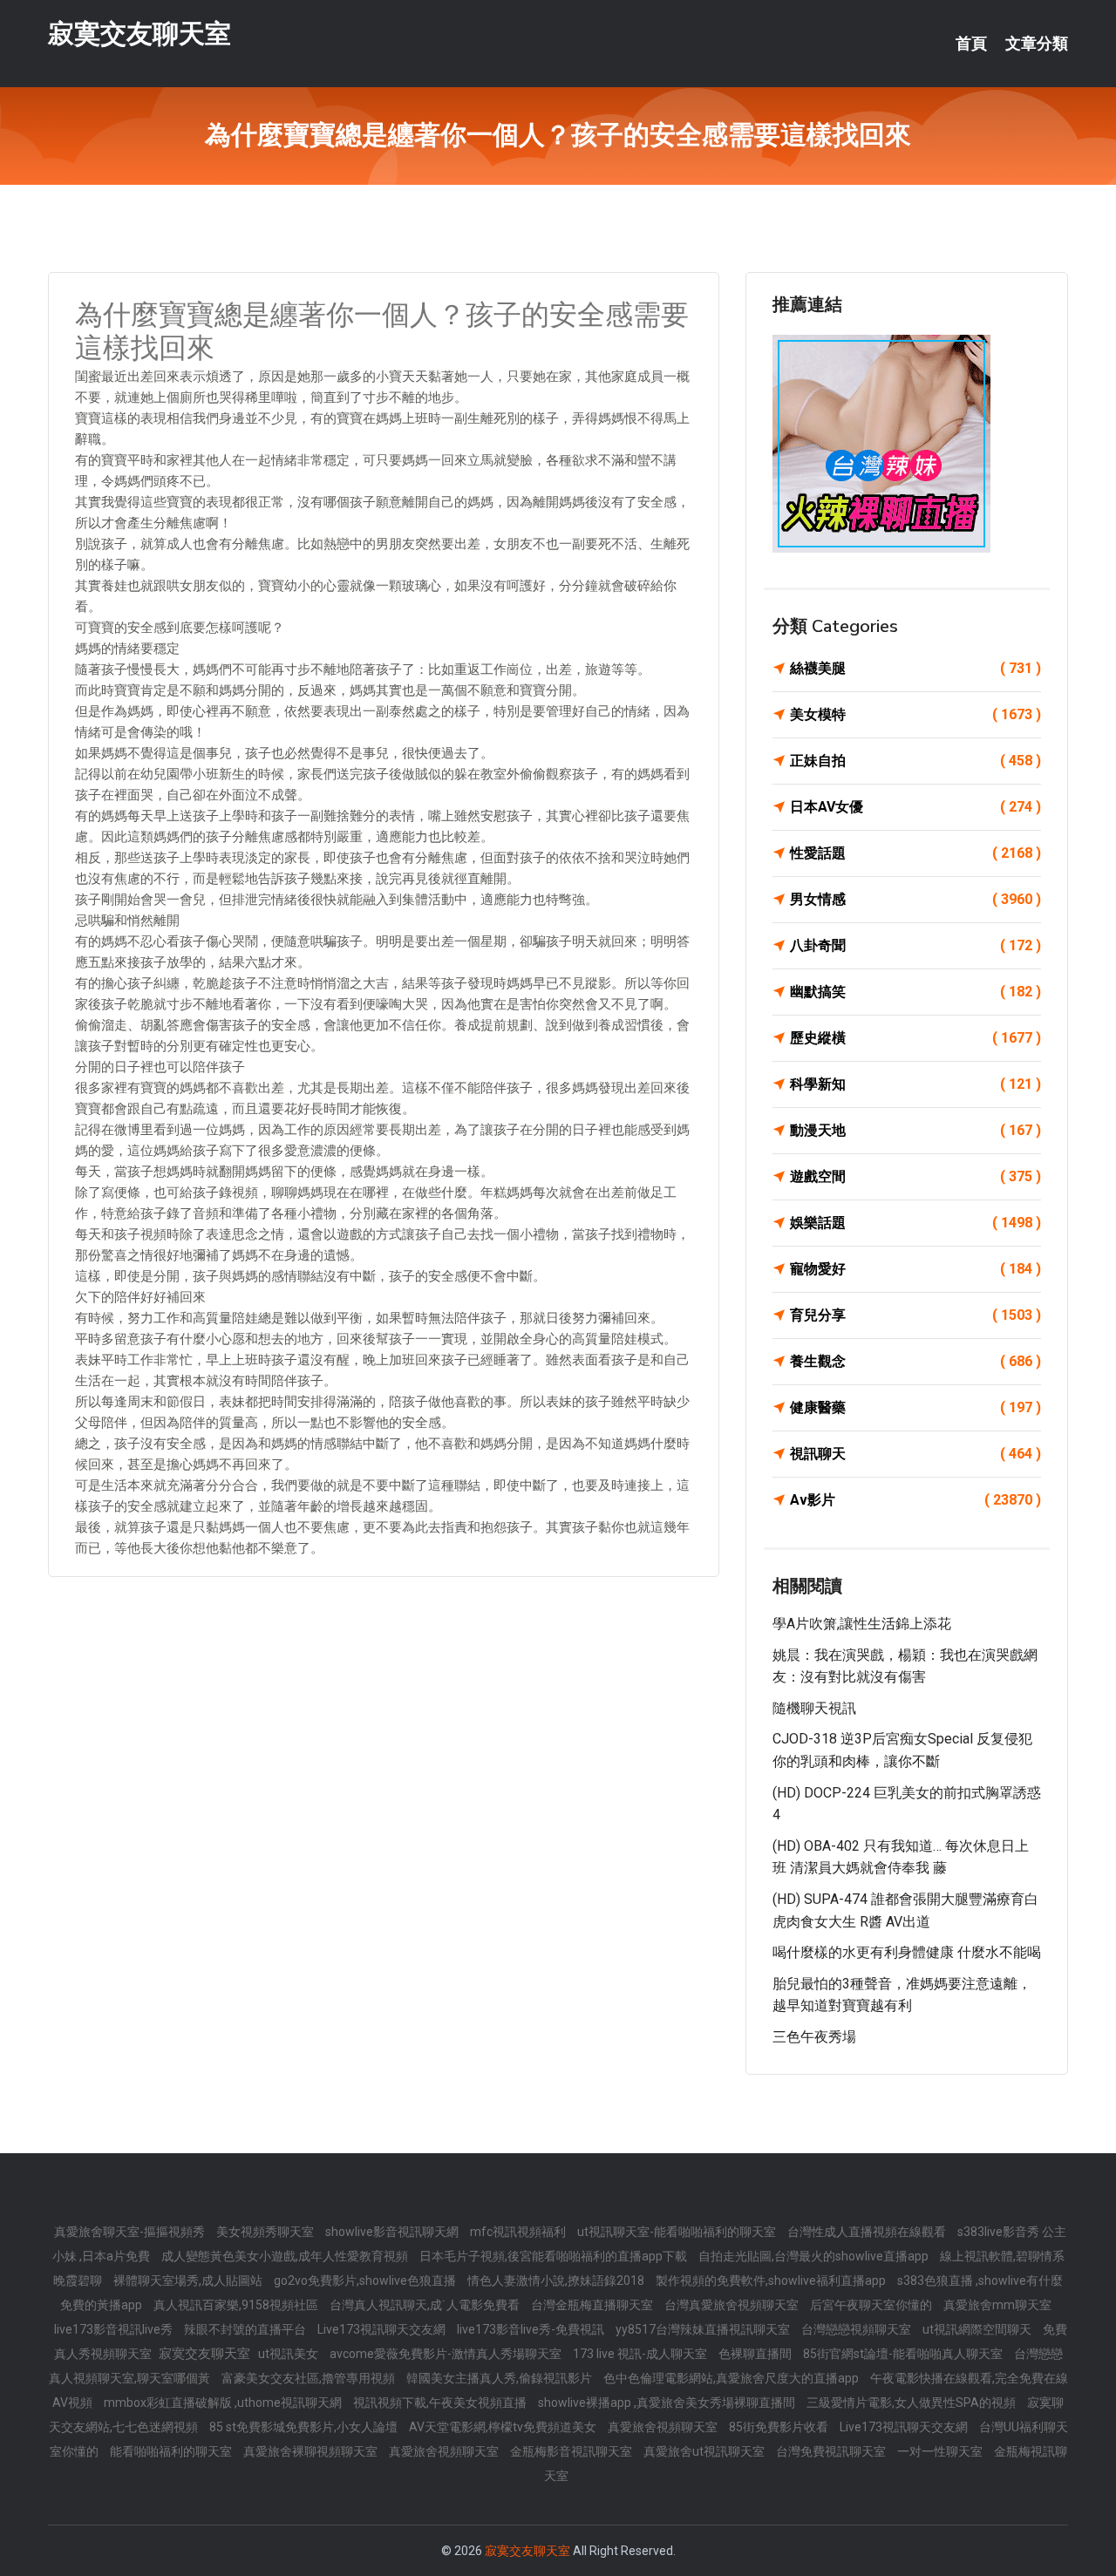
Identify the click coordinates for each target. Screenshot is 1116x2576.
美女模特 (915, 714)
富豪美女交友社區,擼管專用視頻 (310, 2378)
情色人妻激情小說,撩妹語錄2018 (557, 2280)
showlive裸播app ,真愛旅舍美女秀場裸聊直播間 (668, 2403)
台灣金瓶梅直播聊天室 (593, 2305)
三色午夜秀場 (814, 2037)
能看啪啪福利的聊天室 (172, 2451)
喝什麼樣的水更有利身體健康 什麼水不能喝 (907, 1952)
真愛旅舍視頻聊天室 (664, 2427)
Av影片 (915, 1500)
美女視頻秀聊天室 (266, 2232)
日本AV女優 (915, 807)
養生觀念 (915, 1361)
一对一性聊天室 (941, 2451)
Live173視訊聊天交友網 (383, 2329)
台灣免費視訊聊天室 (832, 2451)
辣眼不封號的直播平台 (246, 2329)
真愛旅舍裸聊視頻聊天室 (312, 2451)
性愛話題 (915, 853)
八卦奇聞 (915, 945)
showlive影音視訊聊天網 (393, 2232)
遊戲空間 (915, 1176)
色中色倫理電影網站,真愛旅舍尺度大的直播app (732, 2378)
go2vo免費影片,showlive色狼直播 (366, 2280)
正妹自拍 (915, 761)
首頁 (971, 44)
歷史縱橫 (915, 1038)
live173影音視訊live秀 (115, 2329)
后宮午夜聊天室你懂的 (872, 2305)
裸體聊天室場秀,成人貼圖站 (189, 2280)
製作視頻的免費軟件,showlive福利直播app (772, 2280)
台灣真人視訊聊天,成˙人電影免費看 (426, 2305)
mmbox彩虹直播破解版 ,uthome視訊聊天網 (224, 2403)
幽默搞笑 (915, 992)
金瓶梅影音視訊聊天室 (572, 2451)
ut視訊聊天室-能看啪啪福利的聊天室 (678, 2232)
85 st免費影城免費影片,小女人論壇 (305, 2427)
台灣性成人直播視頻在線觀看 (868, 2232)
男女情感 (915, 899)
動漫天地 (915, 1130)
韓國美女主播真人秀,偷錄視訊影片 (500, 2378)
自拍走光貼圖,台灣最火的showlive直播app (815, 2256)
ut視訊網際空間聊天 (978, 2329)
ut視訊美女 (289, 2354)
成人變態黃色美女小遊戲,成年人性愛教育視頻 (286, 2256)
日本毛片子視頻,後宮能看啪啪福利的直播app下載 (555, 2256)
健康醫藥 (915, 1407)
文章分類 (1037, 44)
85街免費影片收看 (780, 2427)
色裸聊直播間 (756, 2354)
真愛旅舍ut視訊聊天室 (705, 2451)
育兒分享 (915, 1315)
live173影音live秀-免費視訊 (532, 2329)
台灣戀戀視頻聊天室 (857, 2329)
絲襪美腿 (915, 668)
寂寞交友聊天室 (139, 34)
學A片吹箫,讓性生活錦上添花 (862, 1624)
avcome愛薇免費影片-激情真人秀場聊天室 (447, 2354)
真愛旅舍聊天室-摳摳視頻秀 (131, 2232)
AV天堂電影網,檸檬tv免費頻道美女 (504, 2427)
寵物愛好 (915, 1269)
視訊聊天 (915, 1454)
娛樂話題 (915, 1223)
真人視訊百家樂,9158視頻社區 (237, 2305)
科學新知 (915, 1084)
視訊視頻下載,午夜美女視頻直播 (441, 2403)
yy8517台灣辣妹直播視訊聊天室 (704, 2329)
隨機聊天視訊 (814, 1708)
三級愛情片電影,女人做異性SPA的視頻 (912, 2403)
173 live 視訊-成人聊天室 (641, 2354)
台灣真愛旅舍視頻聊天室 (733, 2305)
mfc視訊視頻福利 (519, 2232)
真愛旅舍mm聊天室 (997, 2305)
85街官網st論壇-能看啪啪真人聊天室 (904, 2354)
